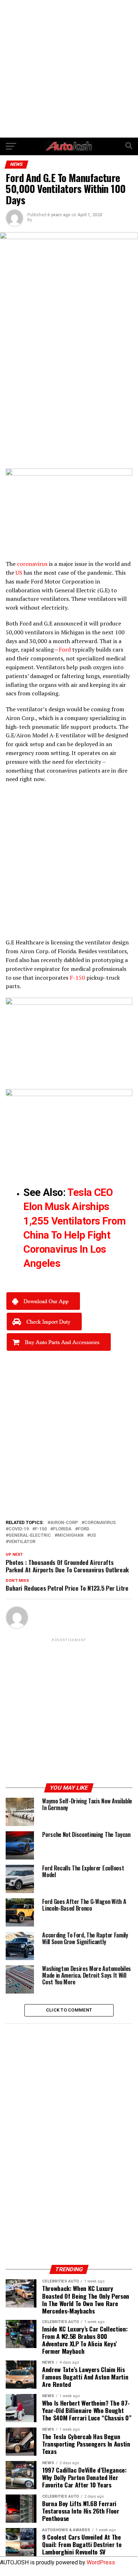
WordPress (101, 2562)
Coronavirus (100, 1523)
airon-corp (64, 1523)
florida (62, 1529)
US (93, 1535)
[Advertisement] (69, 69)
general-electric (30, 1535)
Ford (84, 1529)
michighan (70, 1535)
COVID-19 (19, 1529)
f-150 (41, 1529)
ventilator (22, 1542)
